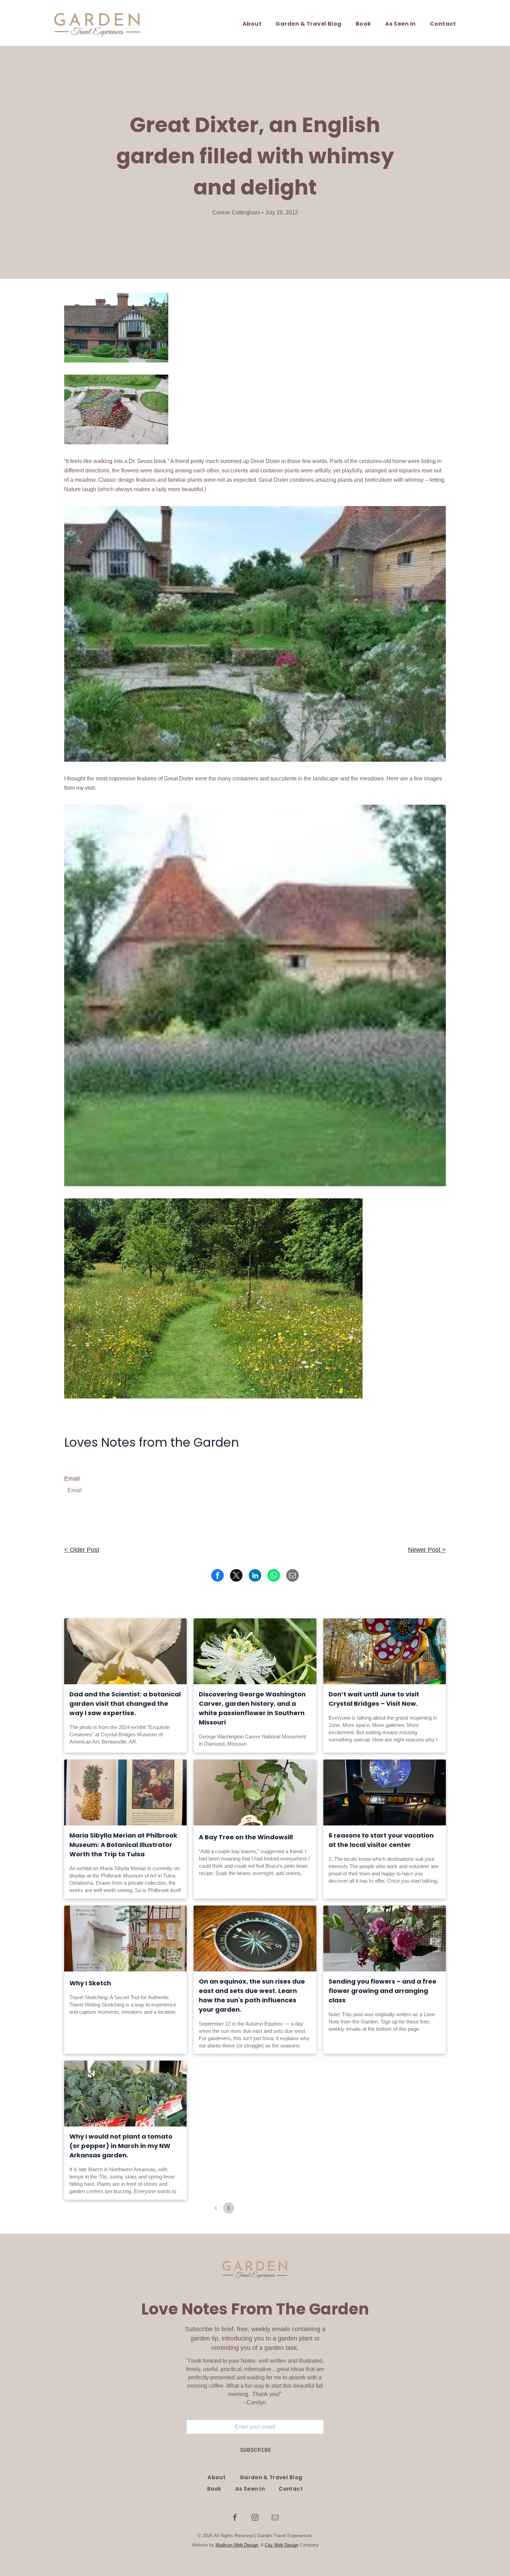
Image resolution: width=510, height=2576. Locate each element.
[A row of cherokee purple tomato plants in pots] (125, 2094)
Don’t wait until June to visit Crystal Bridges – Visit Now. (374, 1699)
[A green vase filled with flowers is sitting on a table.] (385, 1939)
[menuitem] (252, 24)
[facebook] (235, 2518)
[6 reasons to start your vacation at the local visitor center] (385, 1792)
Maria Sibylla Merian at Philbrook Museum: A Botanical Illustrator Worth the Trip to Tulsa (123, 1845)
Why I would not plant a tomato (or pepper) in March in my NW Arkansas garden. (121, 2146)
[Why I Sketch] (125, 1939)
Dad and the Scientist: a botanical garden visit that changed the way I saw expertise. (125, 1704)
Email (72, 1479)
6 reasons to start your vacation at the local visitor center (381, 1840)
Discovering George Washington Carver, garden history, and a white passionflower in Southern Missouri (252, 1708)
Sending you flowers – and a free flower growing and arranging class (382, 1991)
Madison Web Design (237, 2545)
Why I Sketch (90, 1983)
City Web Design (282, 2545)
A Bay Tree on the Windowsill (246, 1837)
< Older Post (82, 1550)
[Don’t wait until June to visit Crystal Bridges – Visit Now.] (385, 1651)
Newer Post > (427, 1550)
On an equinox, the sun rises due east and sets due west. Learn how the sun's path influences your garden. (252, 1995)
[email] (275, 2518)
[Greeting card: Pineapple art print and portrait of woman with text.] (125, 1792)
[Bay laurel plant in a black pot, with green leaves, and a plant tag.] (255, 1792)
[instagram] (255, 2518)
